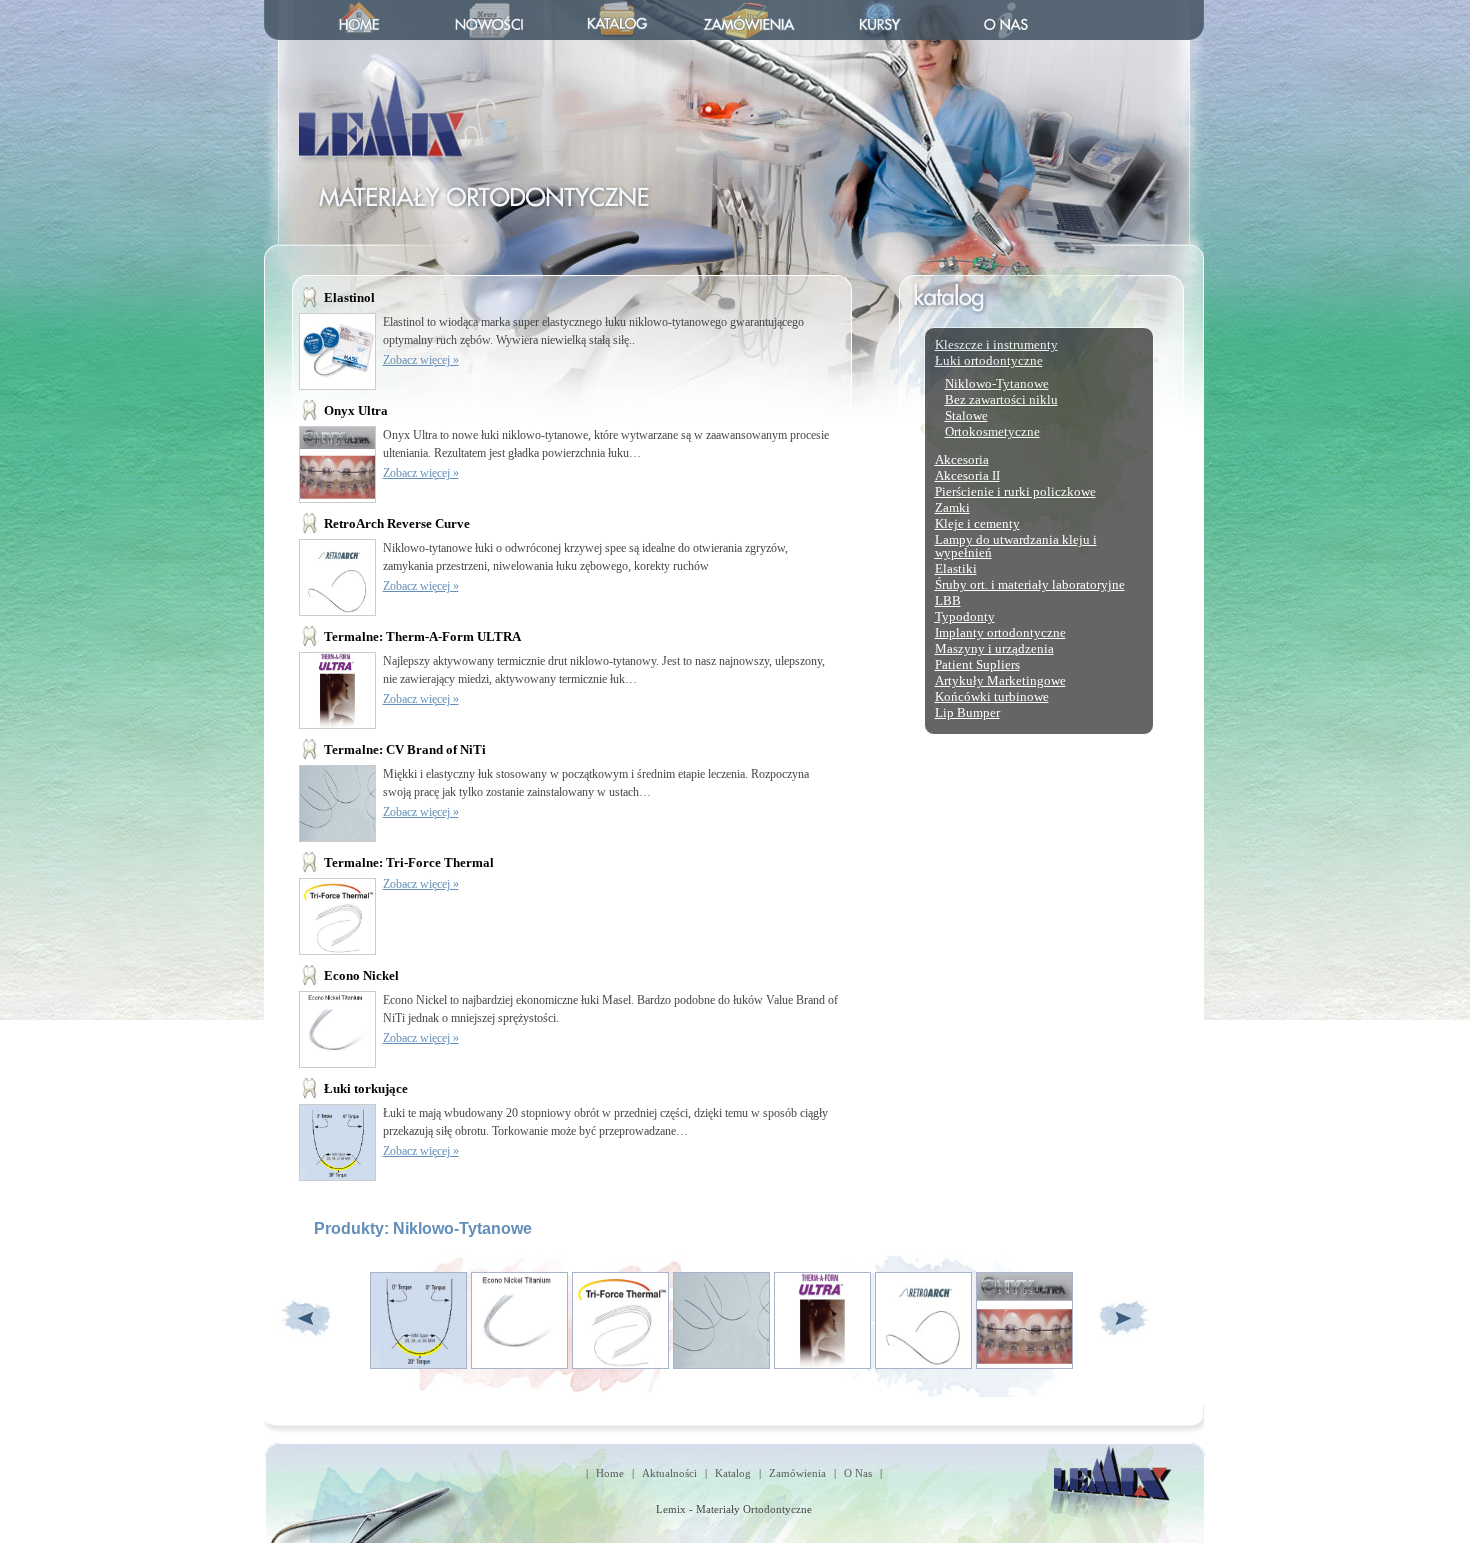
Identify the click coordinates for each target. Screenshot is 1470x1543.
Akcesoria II (967, 475)
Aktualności (669, 1473)
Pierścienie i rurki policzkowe (1015, 491)
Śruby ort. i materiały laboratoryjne (1030, 584)
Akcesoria (962, 459)
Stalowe (966, 415)
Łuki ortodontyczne (989, 360)
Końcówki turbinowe (992, 696)
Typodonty (965, 616)
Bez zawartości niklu (1001, 399)
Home (610, 1473)
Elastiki (956, 568)
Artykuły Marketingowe (1000, 680)
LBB (948, 600)
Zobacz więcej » (421, 360)
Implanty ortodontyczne (1000, 632)
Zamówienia (797, 1473)
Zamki (952, 507)
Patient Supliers (977, 664)
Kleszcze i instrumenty (996, 344)
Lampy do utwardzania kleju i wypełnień (1016, 546)
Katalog (733, 1473)
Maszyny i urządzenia (994, 648)
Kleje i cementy (977, 523)
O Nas (858, 1473)
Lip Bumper (967, 712)
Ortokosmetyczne (992, 431)
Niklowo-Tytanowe (997, 383)
